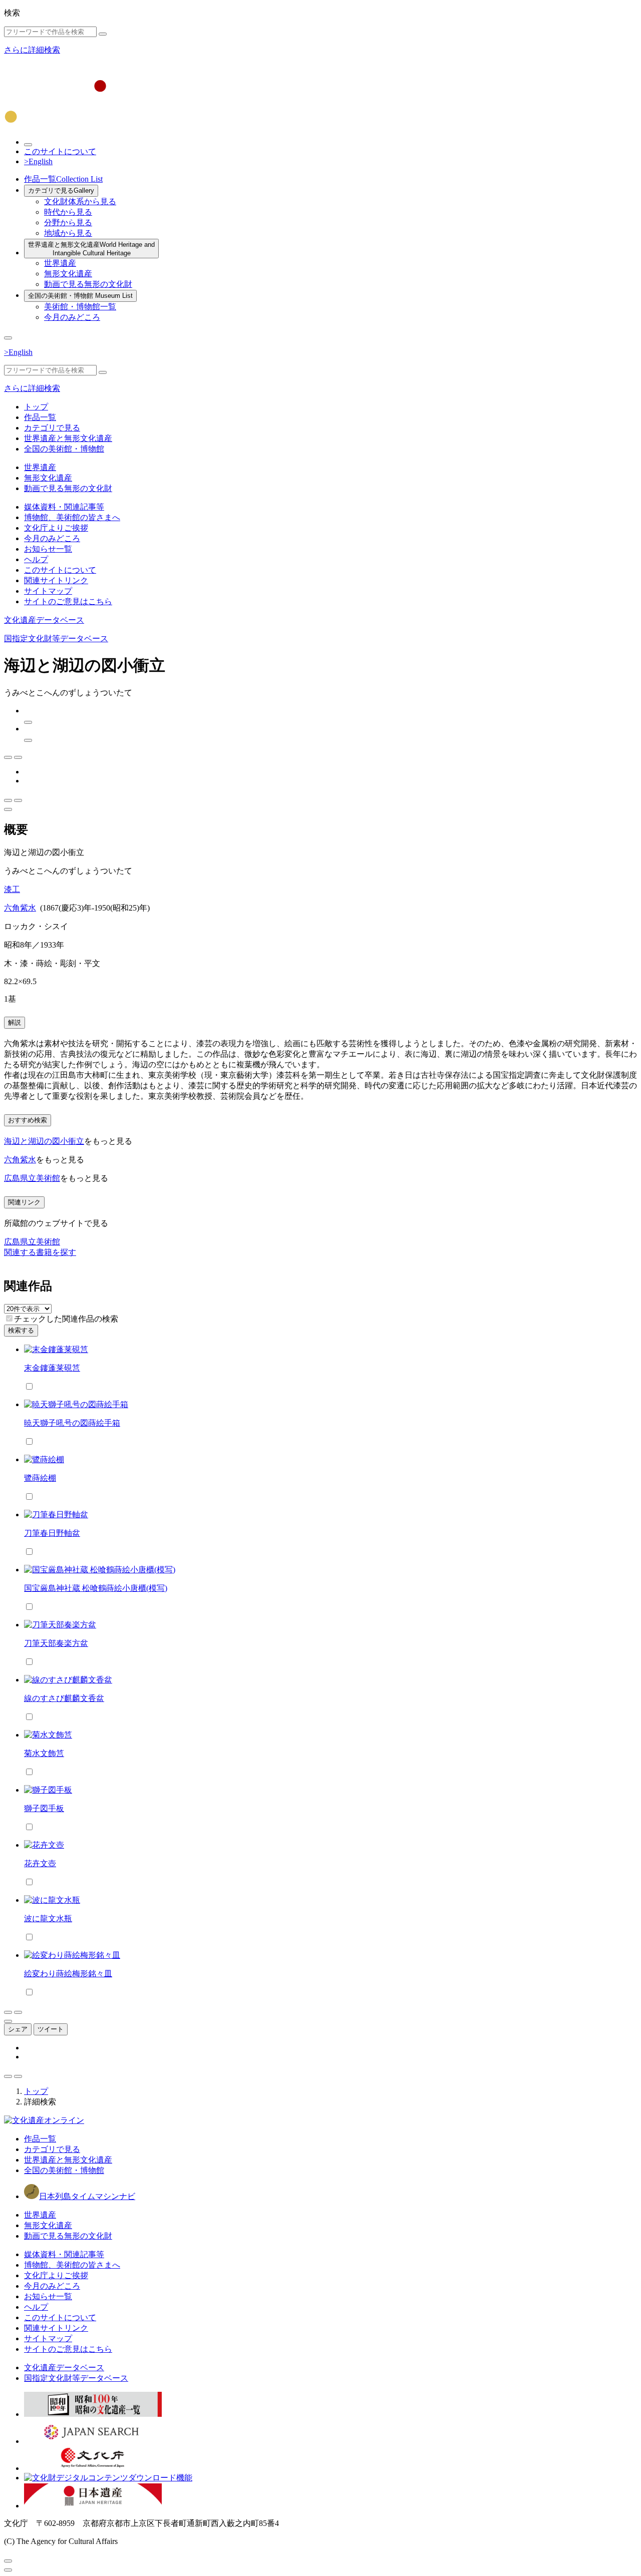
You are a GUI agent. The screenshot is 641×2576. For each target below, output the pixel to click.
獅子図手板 (44, 1808)
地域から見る (68, 233)
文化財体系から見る (80, 201)
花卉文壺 (40, 1863)
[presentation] (9, 1318)
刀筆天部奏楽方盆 (56, 1643)
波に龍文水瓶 (48, 1918)
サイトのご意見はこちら (68, 601)
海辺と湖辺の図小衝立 (44, 1141)
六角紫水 (20, 908)
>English (38, 161)
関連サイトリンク (56, 580)
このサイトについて (60, 151)
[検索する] (103, 34)
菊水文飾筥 (44, 1753)
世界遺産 (60, 263)
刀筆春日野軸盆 (52, 1533)
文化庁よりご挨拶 (56, 528)
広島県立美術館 (32, 1178)
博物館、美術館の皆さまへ (72, 517)
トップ (36, 407)
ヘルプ (36, 559)
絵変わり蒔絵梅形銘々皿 (68, 1974)
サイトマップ (48, 591)
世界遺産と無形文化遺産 (91, 249)
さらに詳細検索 (32, 50)
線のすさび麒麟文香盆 (64, 1698)
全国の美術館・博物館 (80, 296)
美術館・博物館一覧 (80, 307)
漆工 (12, 889)
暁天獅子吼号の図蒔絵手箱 (72, 1423)
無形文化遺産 (68, 274)
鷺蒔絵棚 (40, 1478)
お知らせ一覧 (48, 549)
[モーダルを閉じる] (8, 2561)
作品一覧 (63, 179)
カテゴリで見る (61, 190)
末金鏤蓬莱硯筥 (52, 1368)
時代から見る (68, 212)
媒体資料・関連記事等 (64, 507)
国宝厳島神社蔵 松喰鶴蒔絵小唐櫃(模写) (96, 1588)
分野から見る (68, 223)
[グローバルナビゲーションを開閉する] (8, 338)
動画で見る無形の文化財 (88, 284)
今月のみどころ (72, 317)
